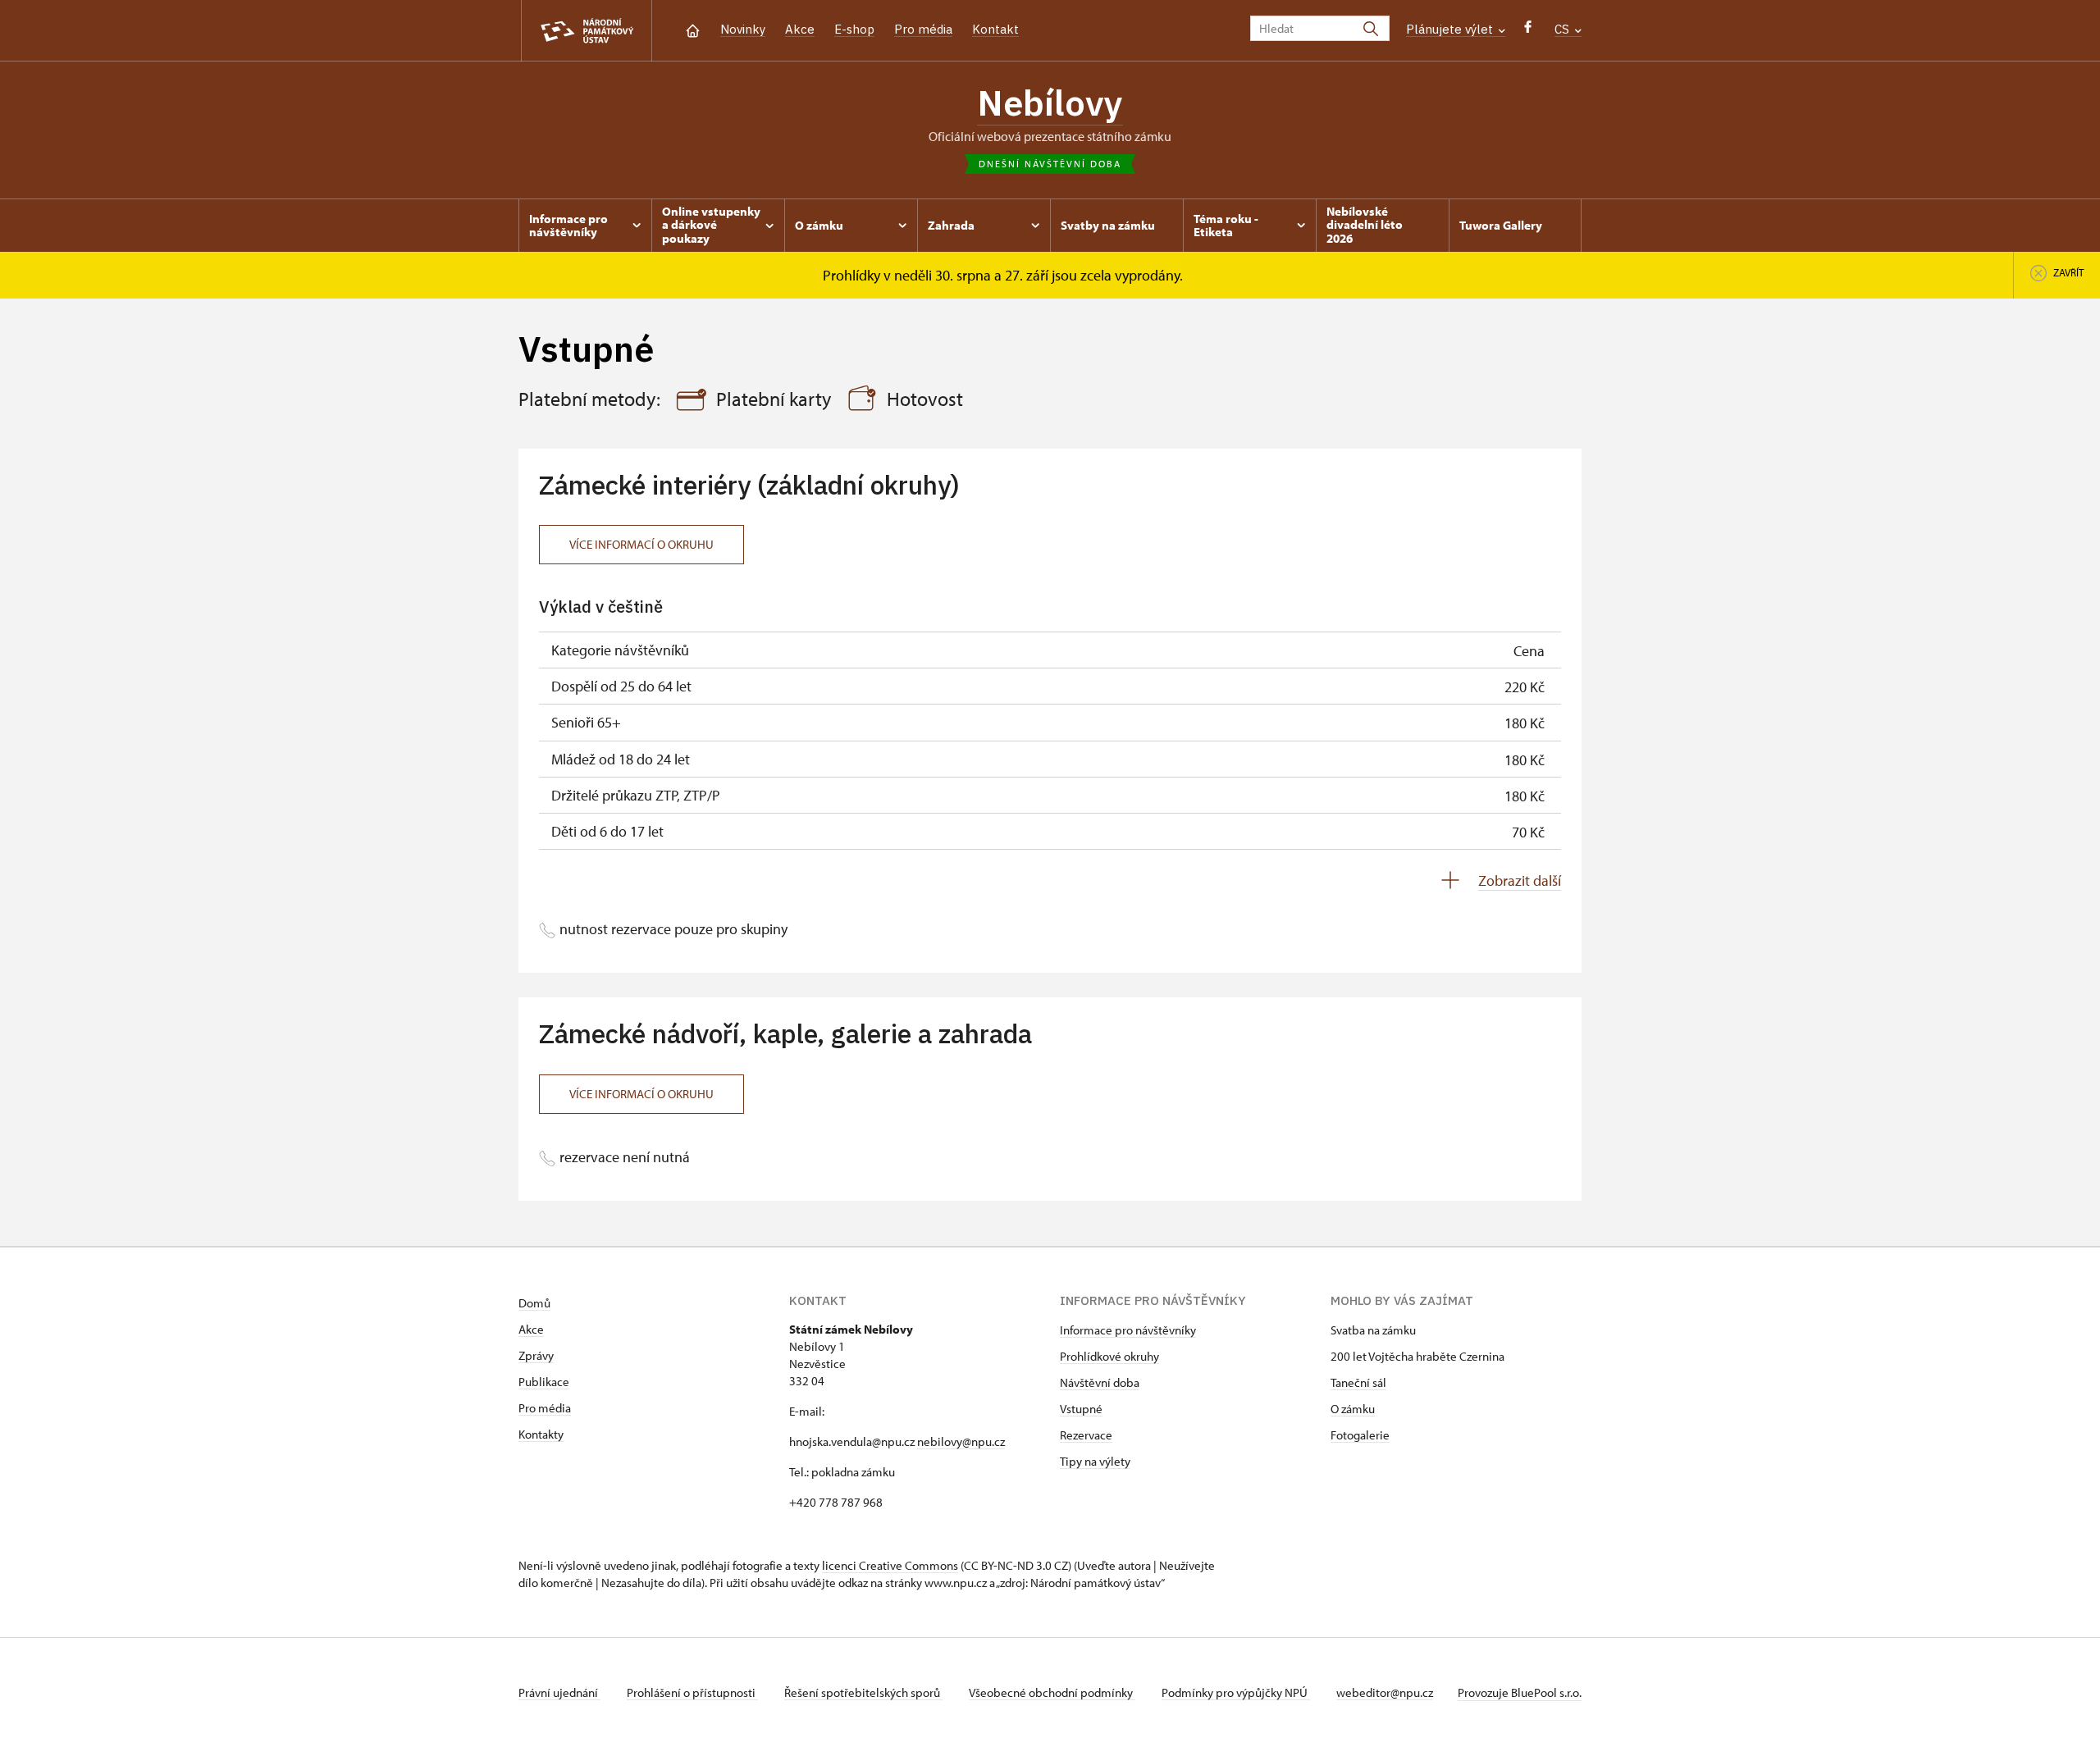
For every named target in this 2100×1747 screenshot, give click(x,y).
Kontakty (541, 1434)
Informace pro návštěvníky (1128, 1330)
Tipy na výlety (1095, 1461)
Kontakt (995, 29)
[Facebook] (1528, 31)
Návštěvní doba (1100, 1382)
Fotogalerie (1360, 1435)
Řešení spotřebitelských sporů (863, 1692)
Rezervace (1086, 1435)
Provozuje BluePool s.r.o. (1520, 1692)
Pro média (923, 29)
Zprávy (536, 1355)
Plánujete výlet (1451, 29)
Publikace (544, 1382)
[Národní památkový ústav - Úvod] (587, 31)
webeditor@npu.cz (1385, 1692)
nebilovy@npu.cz (961, 1441)
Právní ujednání (559, 1692)
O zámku (1353, 1409)
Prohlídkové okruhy (1109, 1356)
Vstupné (1081, 1409)
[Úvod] (693, 29)
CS (1564, 29)
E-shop (854, 29)
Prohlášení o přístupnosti (692, 1692)
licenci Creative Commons (890, 1565)
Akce (800, 29)
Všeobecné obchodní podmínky (1052, 1692)
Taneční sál (1358, 1382)
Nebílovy (1050, 103)
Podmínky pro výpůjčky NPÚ (1236, 1692)
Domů (534, 1303)
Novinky (743, 29)
